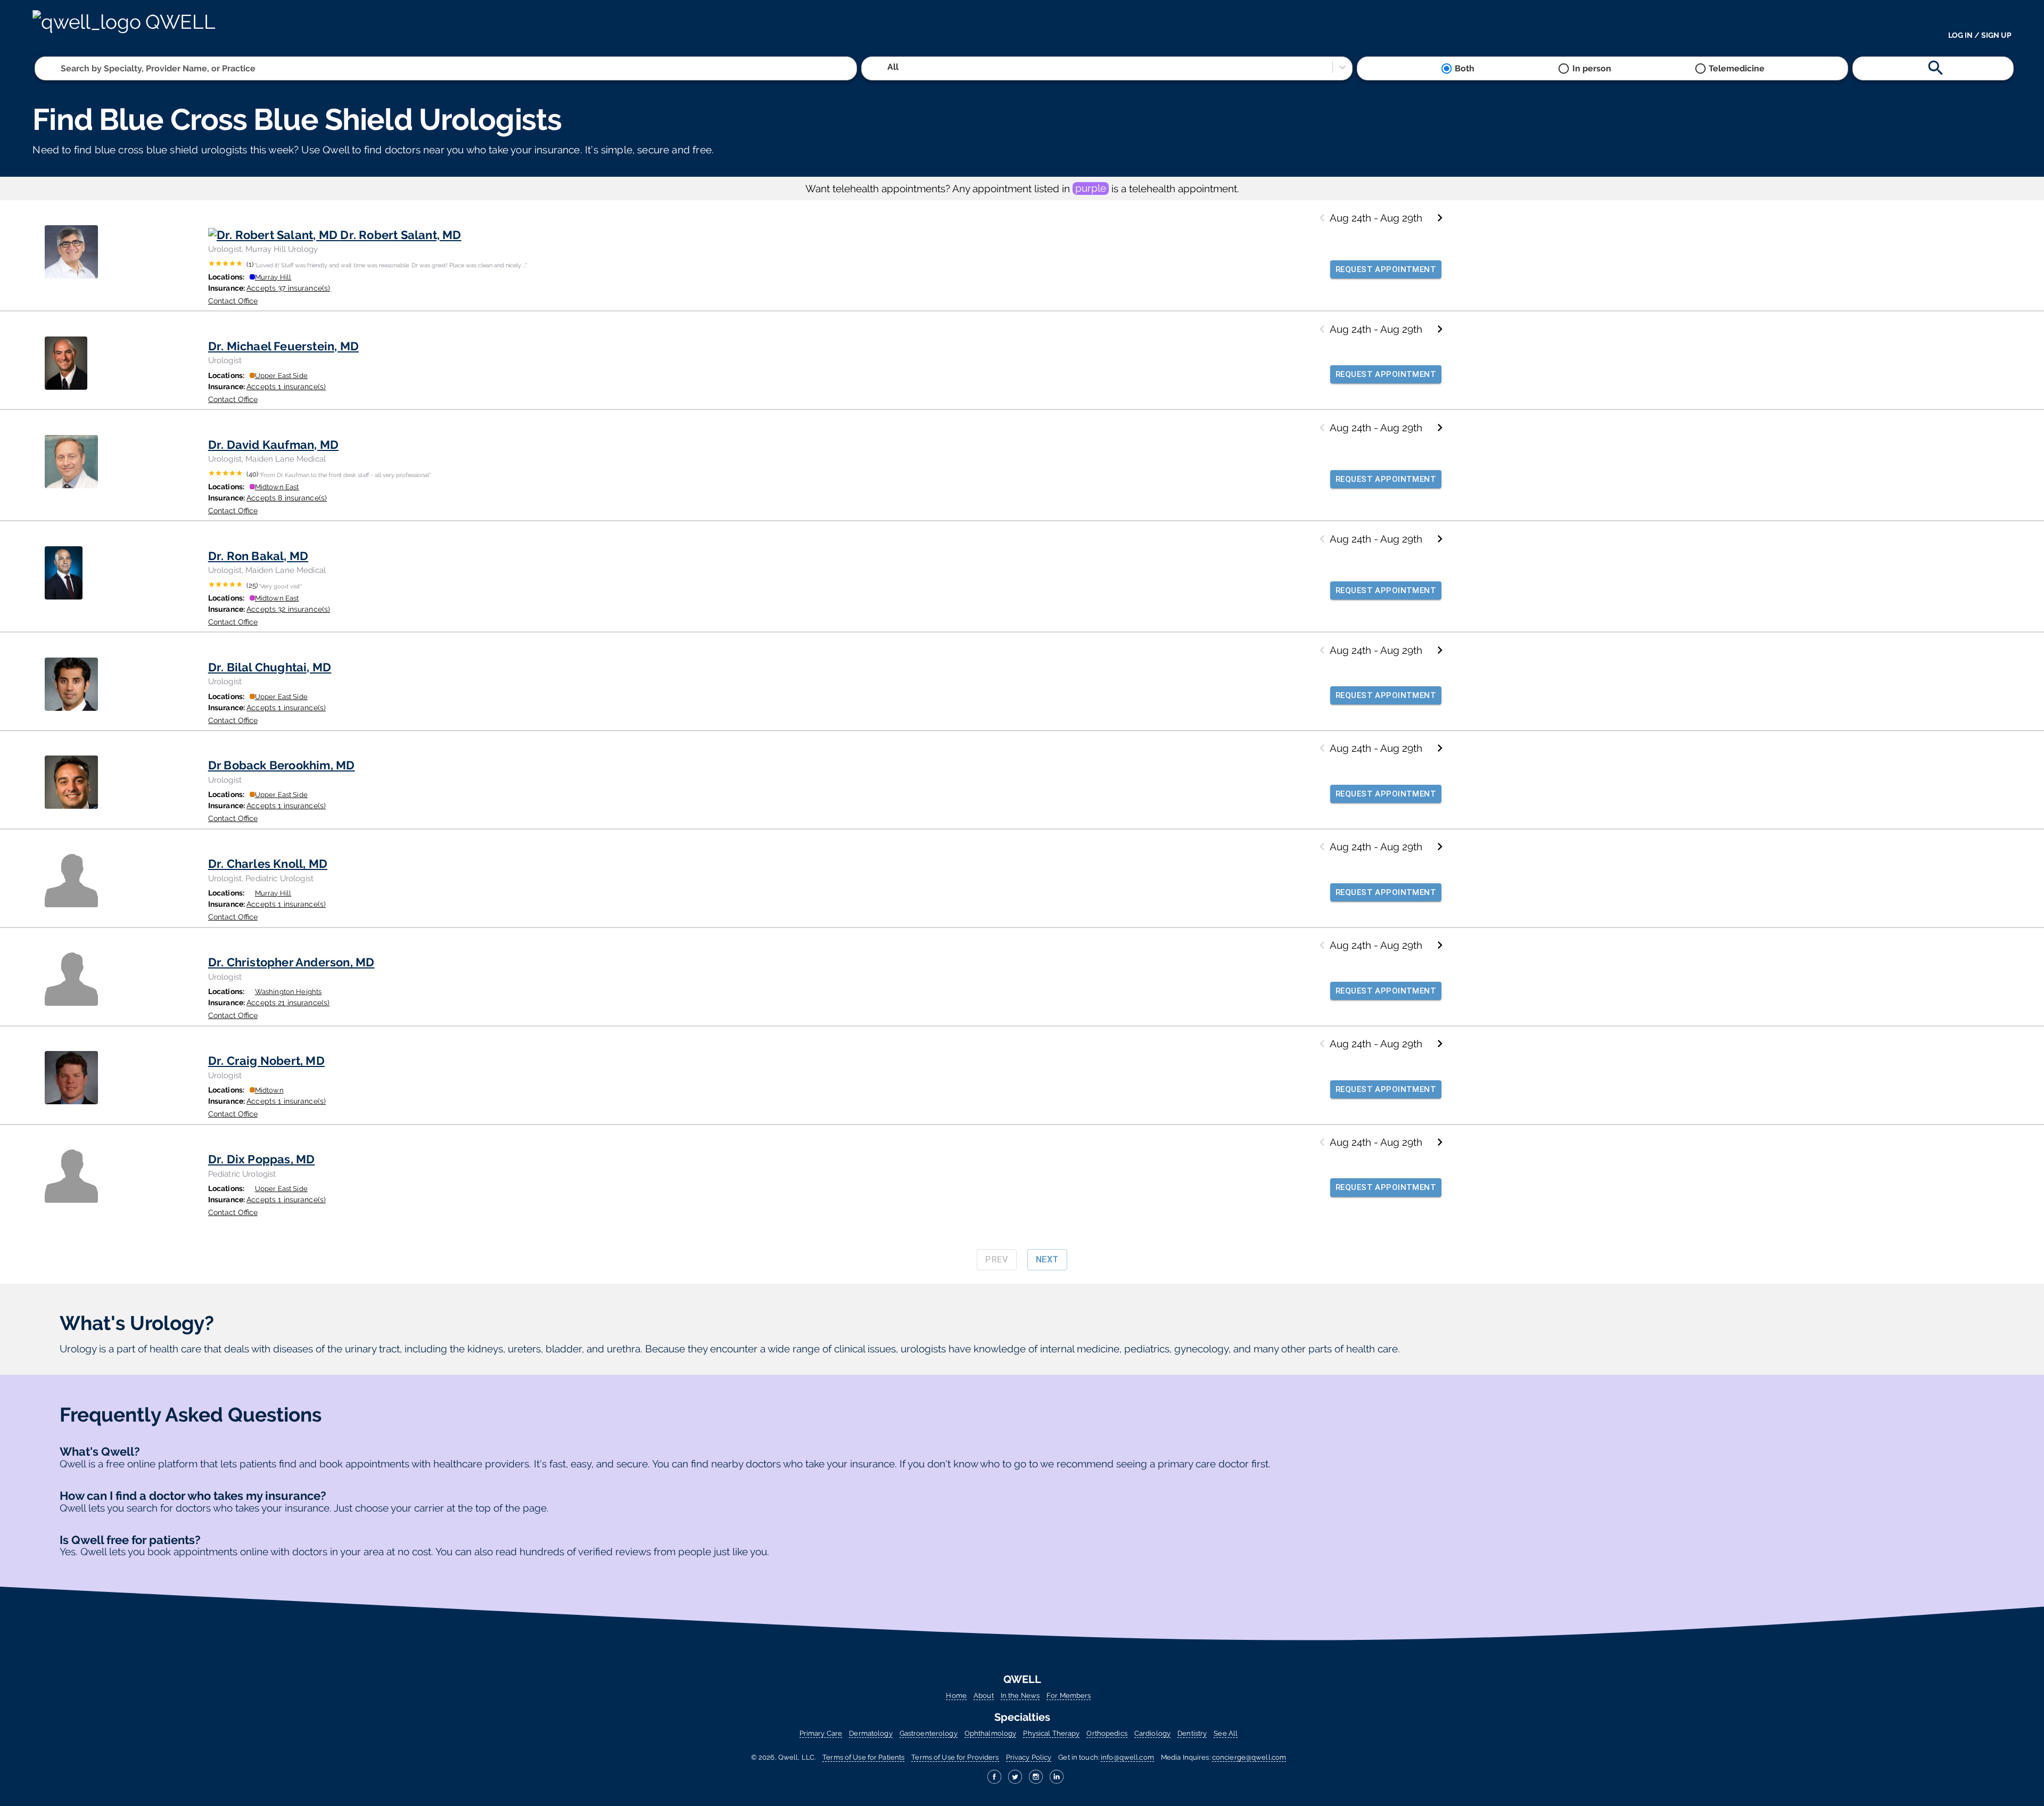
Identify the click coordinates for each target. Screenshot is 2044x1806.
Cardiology (1152, 1733)
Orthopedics (1107, 1733)
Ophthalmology (991, 1733)
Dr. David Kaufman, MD (273, 445)
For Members (1069, 1696)
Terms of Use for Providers (955, 1757)
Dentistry (1192, 1733)
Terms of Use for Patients (863, 1757)
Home (956, 1696)
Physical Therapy (1051, 1733)
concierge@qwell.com (1249, 1757)
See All (1226, 1733)
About (984, 1696)
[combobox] (62, 68)
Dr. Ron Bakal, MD (258, 556)
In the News (1020, 1696)
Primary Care (821, 1733)
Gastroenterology (929, 1733)
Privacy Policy (1029, 1757)
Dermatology (871, 1733)
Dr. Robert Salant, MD (401, 235)
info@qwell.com (1127, 1757)
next (1047, 1259)
